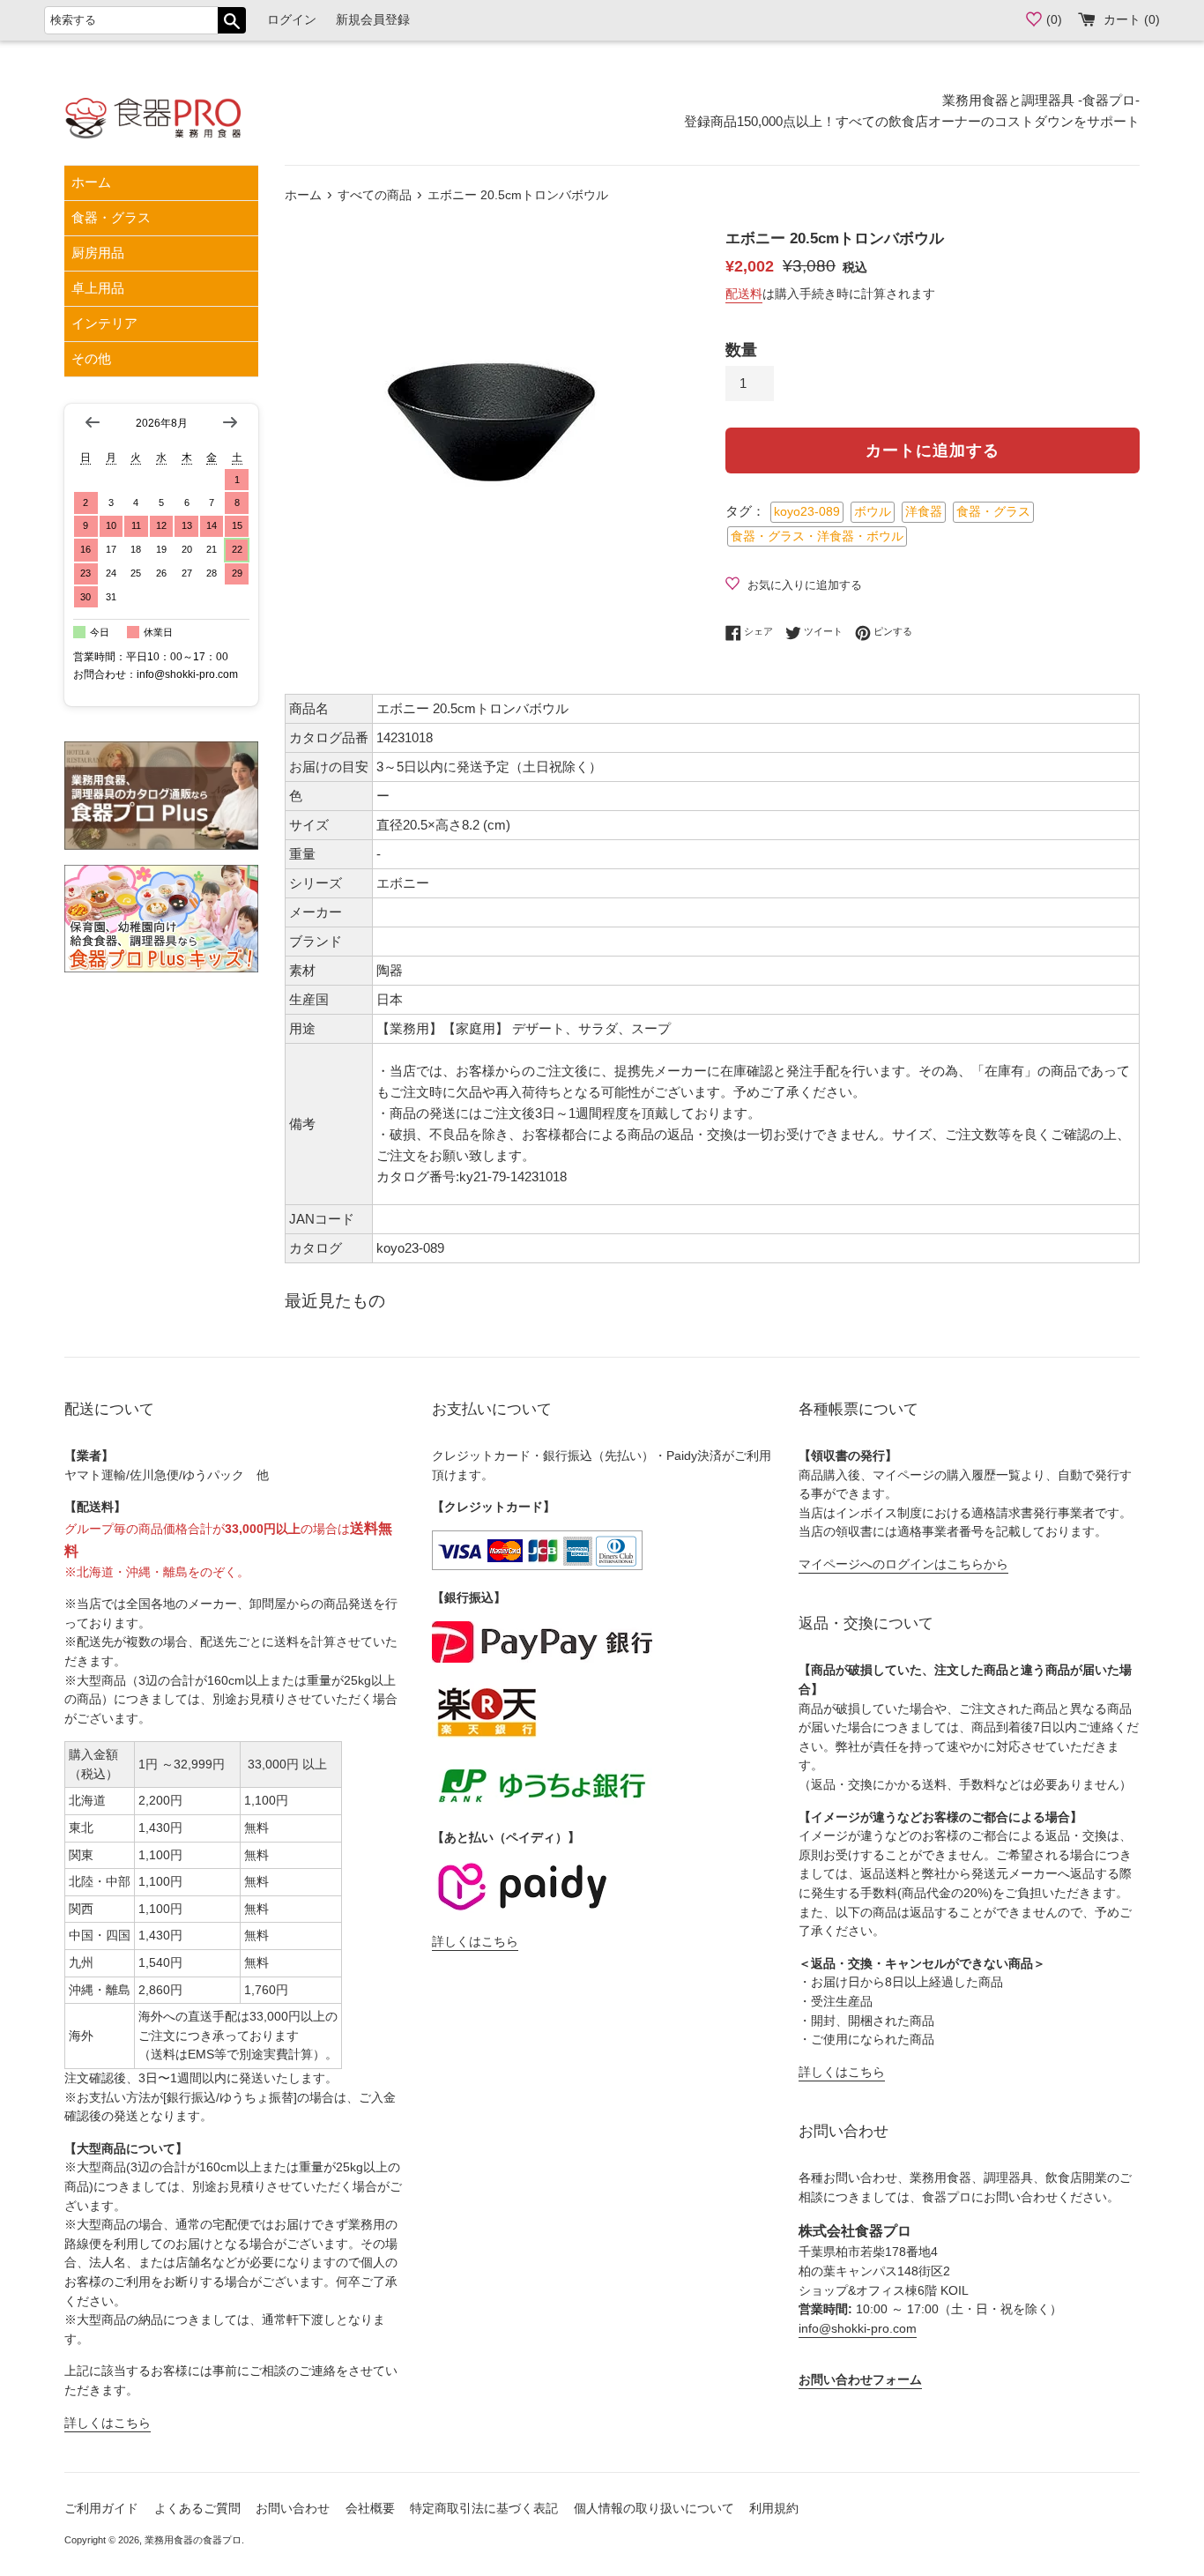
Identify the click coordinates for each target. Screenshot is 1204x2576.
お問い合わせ (293, 2509)
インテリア (104, 323)
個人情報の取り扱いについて (654, 2509)
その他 (91, 358)
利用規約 (774, 2509)
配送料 (744, 294)
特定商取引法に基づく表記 (484, 2509)
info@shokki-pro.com (858, 2329)
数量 (741, 350)
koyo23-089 (807, 512)
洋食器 (924, 512)
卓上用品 (98, 288)
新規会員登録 (373, 20)
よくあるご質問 (197, 2509)
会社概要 (370, 2509)
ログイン (292, 20)
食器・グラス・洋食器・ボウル (817, 536)
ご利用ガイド (101, 2509)
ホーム (91, 182)
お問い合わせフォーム (860, 2380)
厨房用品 (98, 253)
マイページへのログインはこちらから (903, 1564)
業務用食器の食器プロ (193, 2540)
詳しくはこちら (108, 2423)
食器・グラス (111, 217)
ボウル (873, 512)
